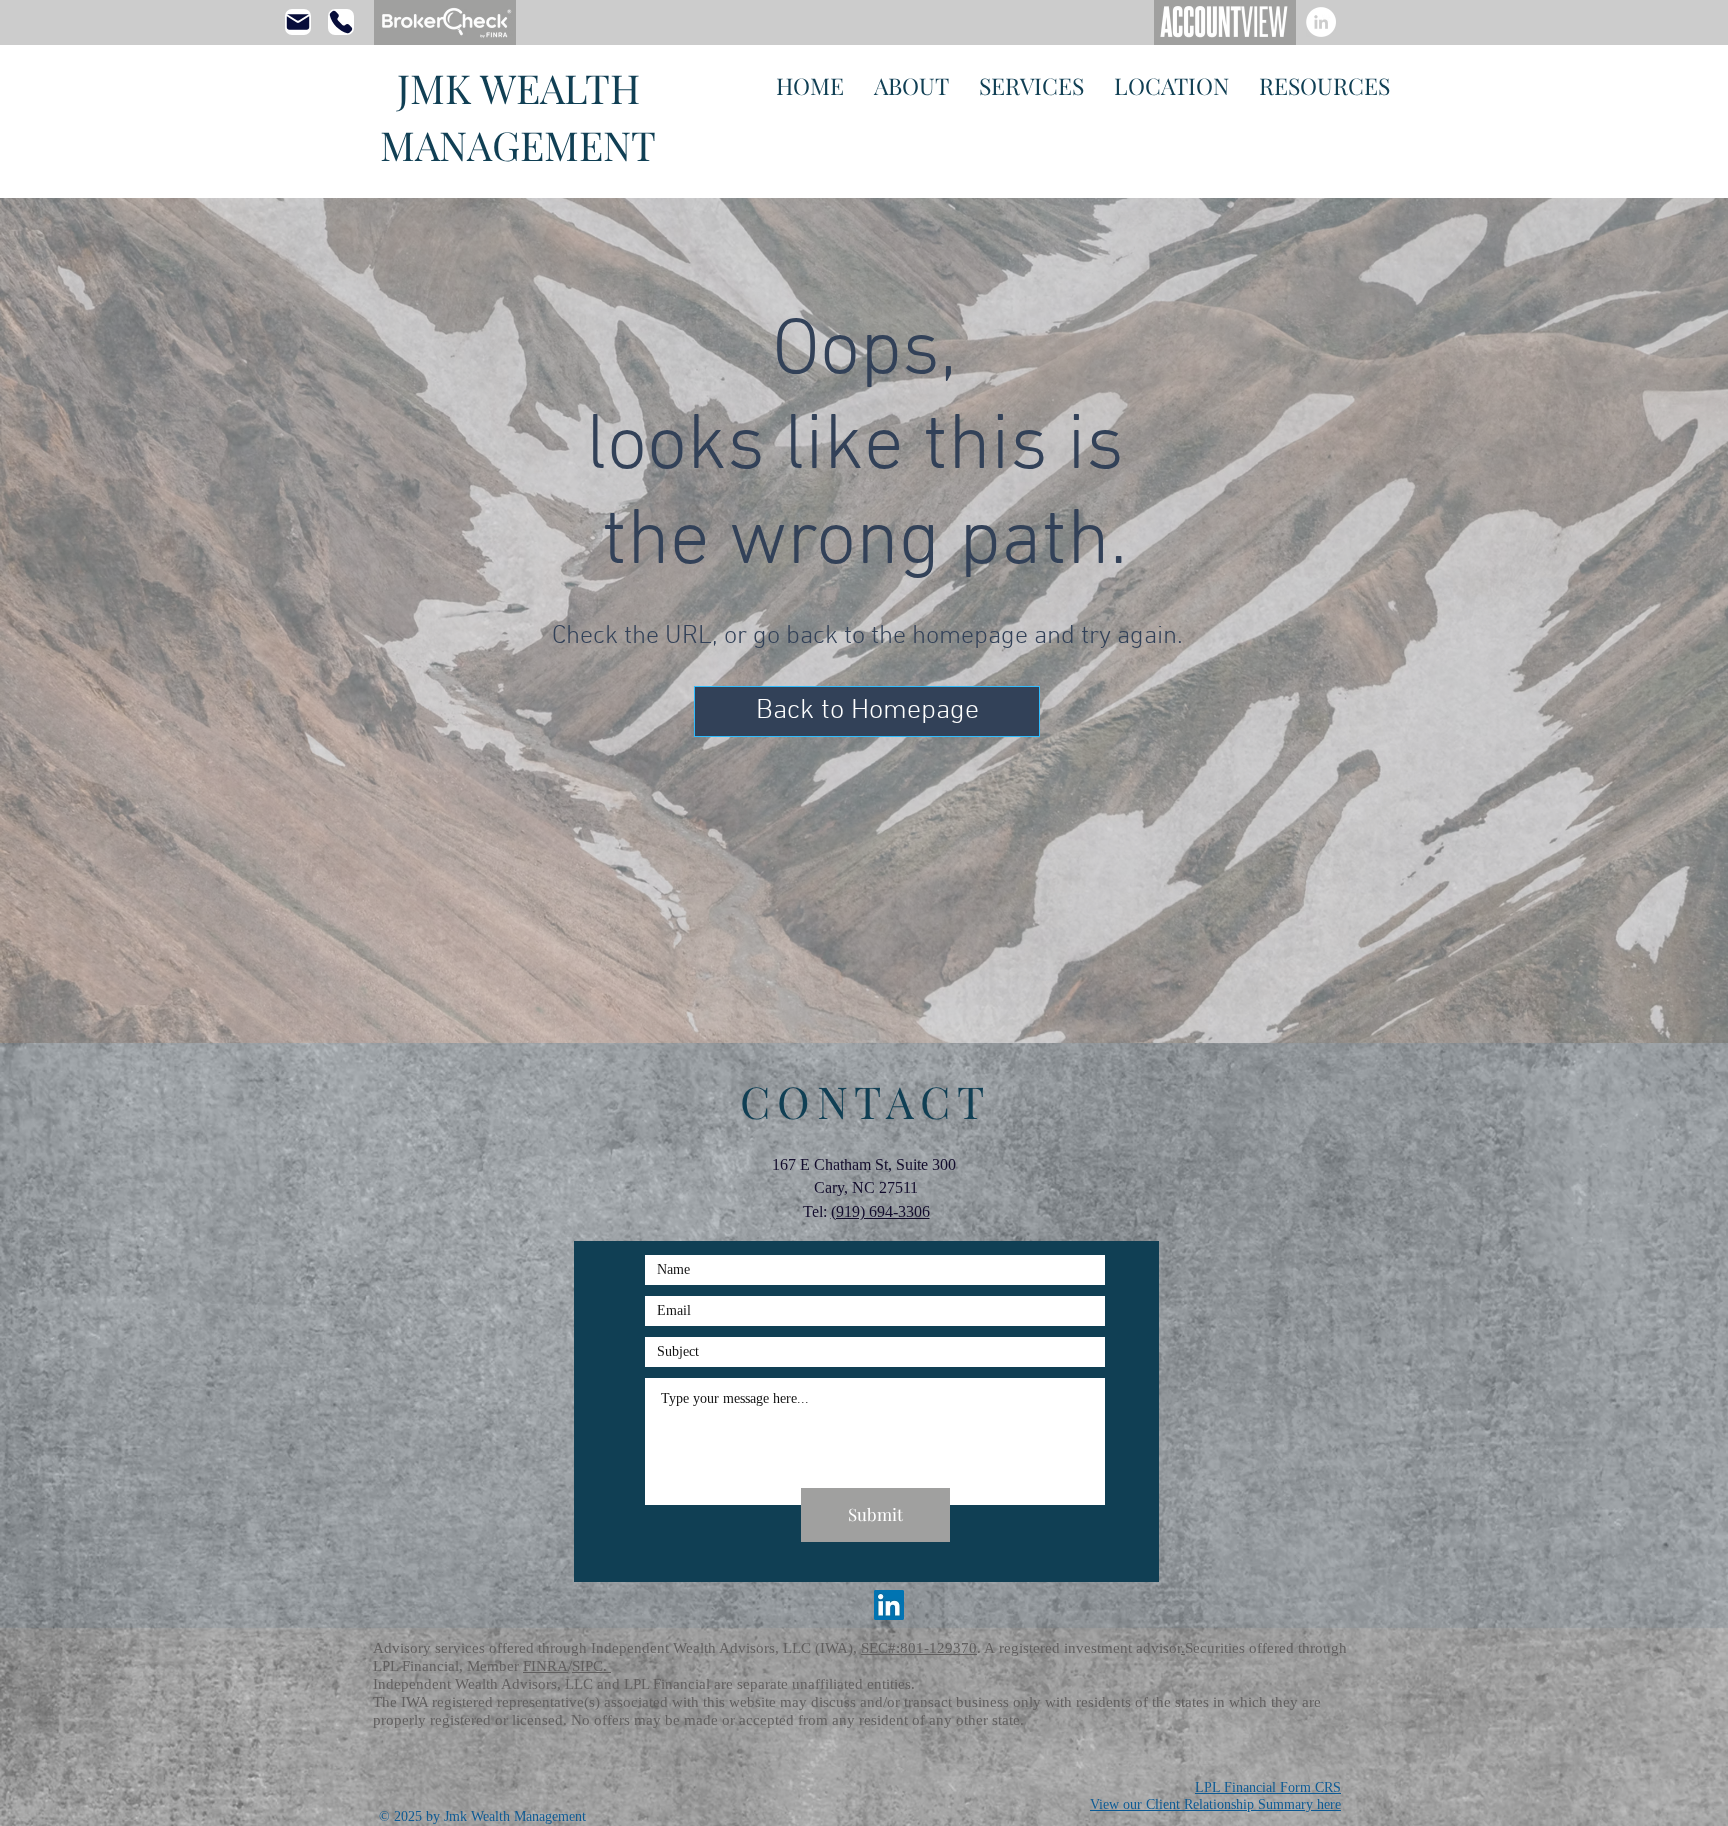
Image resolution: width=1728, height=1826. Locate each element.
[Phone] (341, 22)
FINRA (545, 1666)
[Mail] (298, 22)
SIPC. (591, 1666)
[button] (867, 711)
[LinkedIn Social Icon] (889, 1605)
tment (1116, 1648)
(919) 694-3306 (880, 1211)
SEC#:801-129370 (919, 1648)
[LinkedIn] (1321, 22)
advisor (1158, 1648)
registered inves (1048, 1648)
